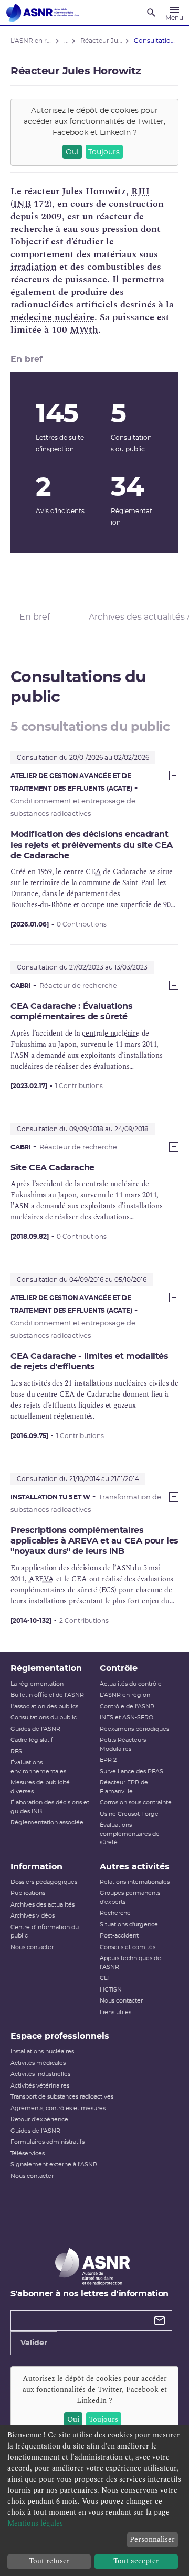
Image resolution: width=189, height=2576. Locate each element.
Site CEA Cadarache (52, 1168)
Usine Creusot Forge (129, 1814)
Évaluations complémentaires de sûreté (130, 1834)
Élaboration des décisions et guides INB (50, 1807)
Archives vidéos (33, 1916)
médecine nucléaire (52, 317)
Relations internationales (135, 1882)
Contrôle (119, 1668)
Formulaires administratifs (48, 2142)
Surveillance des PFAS (132, 1771)
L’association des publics (44, 1706)
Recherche (115, 1913)
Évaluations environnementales (38, 1767)
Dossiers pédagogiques (44, 1882)
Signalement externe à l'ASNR (54, 2164)
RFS (16, 1752)
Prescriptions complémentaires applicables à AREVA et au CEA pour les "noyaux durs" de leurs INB (94, 1541)
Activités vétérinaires (40, 2086)
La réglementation (37, 1684)
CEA (93, 872)
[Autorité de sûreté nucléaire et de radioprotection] (43, 13)
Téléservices (28, 2153)
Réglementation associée (47, 1822)
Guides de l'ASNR (35, 1729)
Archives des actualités (43, 1905)
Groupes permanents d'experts (130, 1898)
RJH (140, 191)
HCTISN (111, 1990)
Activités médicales (38, 2063)
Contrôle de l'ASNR (127, 1706)
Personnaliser (152, 2540)
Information (36, 1867)
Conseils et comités (128, 1947)
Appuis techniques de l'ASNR (130, 1963)
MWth (84, 330)
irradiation (34, 267)
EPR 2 (108, 1760)
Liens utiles (115, 2012)
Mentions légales (35, 2523)
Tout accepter (136, 2561)
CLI (104, 1978)
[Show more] (174, 775)
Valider (34, 2343)
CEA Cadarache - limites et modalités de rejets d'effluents (90, 1361)
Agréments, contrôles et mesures (58, 2108)
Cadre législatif (32, 1740)
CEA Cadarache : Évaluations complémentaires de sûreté (71, 1012)
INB (22, 204)
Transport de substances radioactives (62, 2097)
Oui (72, 152)
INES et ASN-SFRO (127, 1717)
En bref (35, 617)
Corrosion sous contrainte (136, 1802)
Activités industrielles (40, 2074)
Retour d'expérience (39, 2119)
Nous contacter (32, 1947)
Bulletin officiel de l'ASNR (47, 1695)
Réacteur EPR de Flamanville (124, 1787)
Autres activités (135, 1867)
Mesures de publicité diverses (40, 1787)
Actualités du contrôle (131, 1684)
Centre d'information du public (45, 1932)
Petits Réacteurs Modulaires (123, 1744)
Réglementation (46, 1668)
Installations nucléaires (42, 2052)
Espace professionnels (60, 2036)
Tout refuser (49, 2561)
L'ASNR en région (125, 1695)
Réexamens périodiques (134, 1729)
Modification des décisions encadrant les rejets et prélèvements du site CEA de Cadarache (92, 845)
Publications (28, 1893)
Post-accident (119, 1936)
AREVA (41, 1579)
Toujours (104, 152)
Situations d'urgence (129, 1925)
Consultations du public (44, 1717)
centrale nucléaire (111, 1033)
